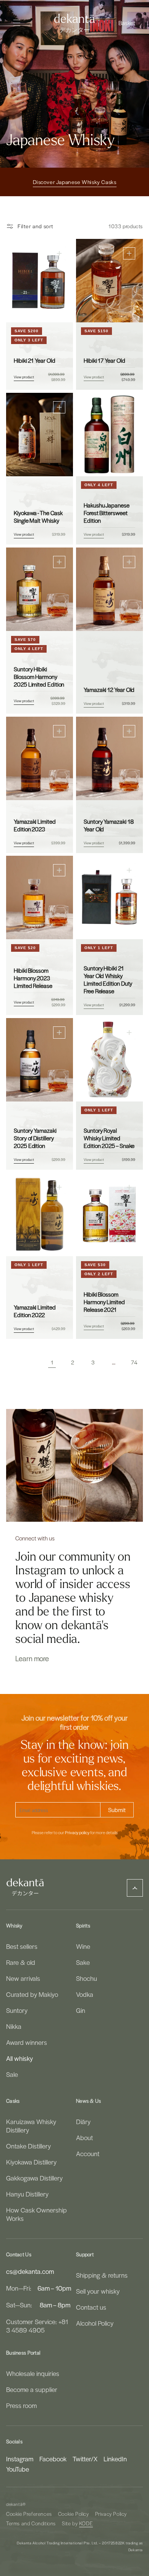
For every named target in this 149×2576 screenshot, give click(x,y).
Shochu (87, 1978)
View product (24, 377)
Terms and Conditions (31, 2523)
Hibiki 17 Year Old (104, 360)
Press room (21, 2405)
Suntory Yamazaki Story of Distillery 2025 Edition (35, 1138)
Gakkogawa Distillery (34, 2178)
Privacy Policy (111, 2514)
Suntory (17, 2010)
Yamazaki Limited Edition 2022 (35, 1311)
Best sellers (22, 1946)
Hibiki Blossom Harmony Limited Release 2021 (104, 1302)
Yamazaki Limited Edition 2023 (35, 825)
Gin (81, 2010)
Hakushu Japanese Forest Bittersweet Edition (107, 513)
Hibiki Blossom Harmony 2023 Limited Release (33, 978)
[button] (128, 23)
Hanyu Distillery (27, 2194)
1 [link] (52, 1362)
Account (88, 2153)
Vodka (85, 1994)
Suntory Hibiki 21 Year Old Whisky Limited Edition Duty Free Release (108, 980)
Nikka (14, 2026)
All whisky (19, 2058)
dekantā (14, 2504)
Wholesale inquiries (33, 2373)
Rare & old (21, 1962)
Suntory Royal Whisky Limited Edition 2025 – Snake (109, 1138)
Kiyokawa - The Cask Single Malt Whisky (38, 517)
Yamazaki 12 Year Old (109, 690)
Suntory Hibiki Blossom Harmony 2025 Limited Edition (39, 677)
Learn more (32, 1658)
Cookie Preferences (29, 2514)
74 (134, 1362)
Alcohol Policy (95, 2323)
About (84, 2137)
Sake (83, 1962)
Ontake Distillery (28, 2146)
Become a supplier (32, 2389)
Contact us (91, 2307)
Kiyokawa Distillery (31, 2162)
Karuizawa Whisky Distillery (31, 2126)
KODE (86, 2523)
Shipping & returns (102, 2275)
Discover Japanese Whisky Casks (75, 182)
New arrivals (23, 1978)
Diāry (83, 2121)
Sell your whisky (98, 2291)
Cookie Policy (74, 2514)
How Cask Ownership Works (36, 2214)
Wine (83, 1946)
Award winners (27, 2042)
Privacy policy (77, 1833)
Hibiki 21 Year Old (35, 360)
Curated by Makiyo (32, 1994)
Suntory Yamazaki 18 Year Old (109, 825)
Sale (12, 2074)
